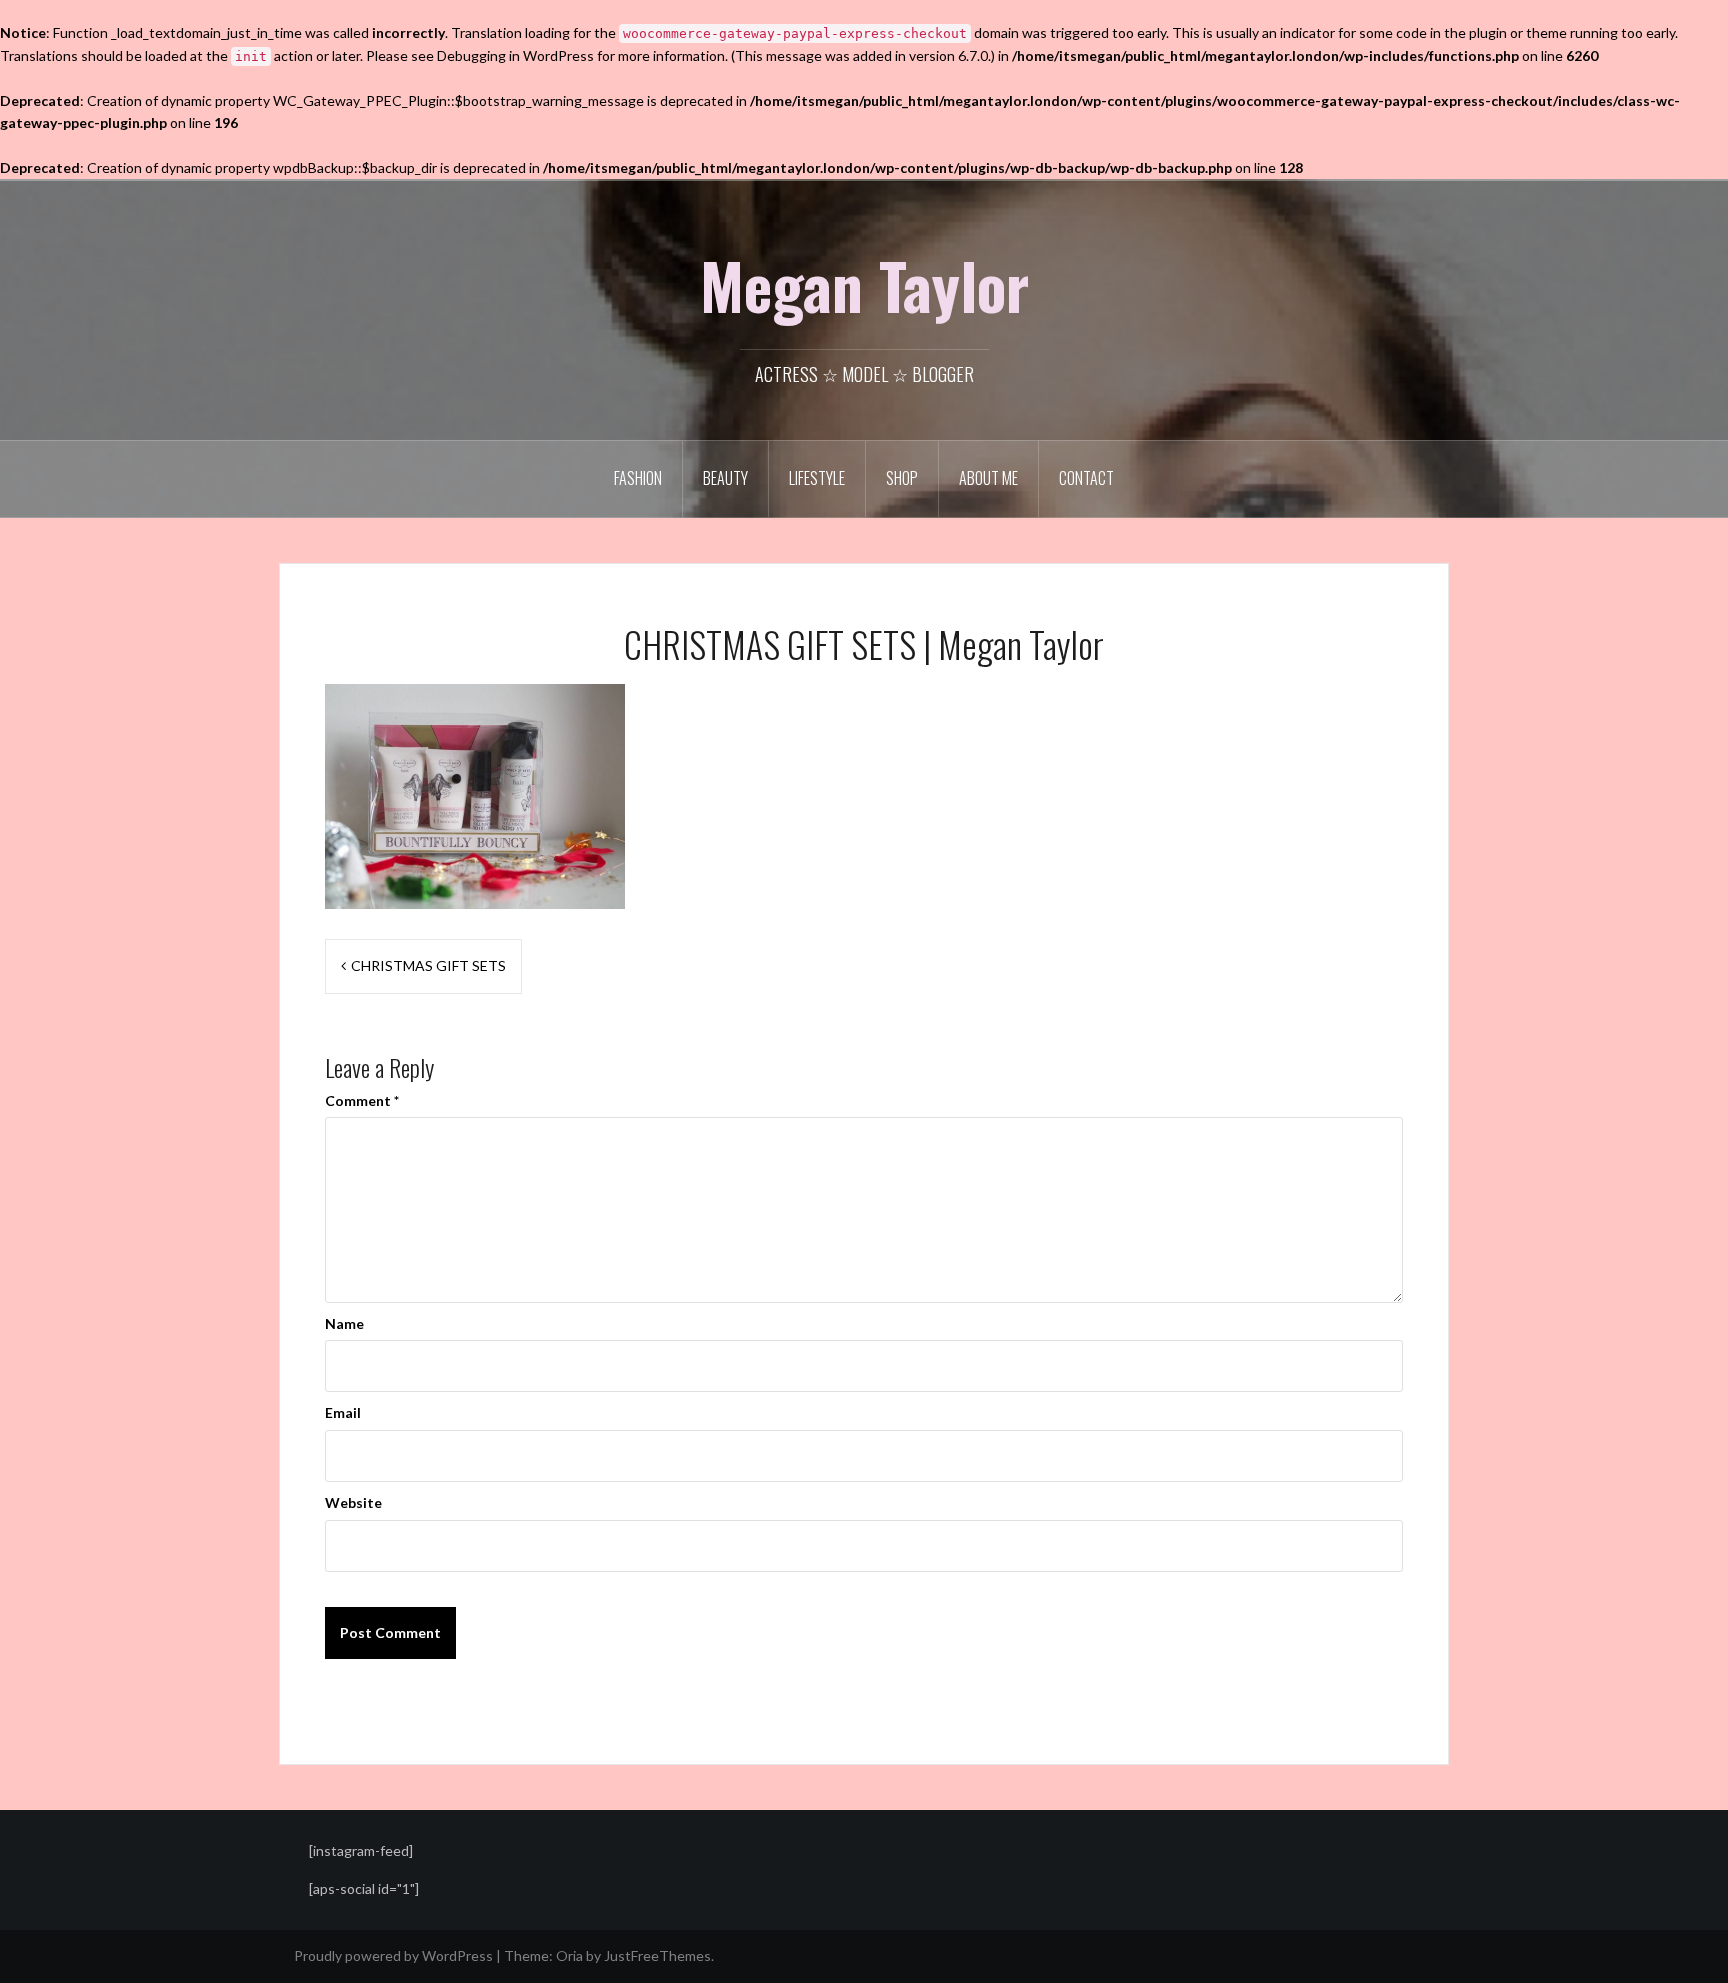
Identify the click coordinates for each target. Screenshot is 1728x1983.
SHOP (902, 478)
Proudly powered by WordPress (393, 1955)
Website (353, 1502)
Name (344, 1323)
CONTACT (1086, 478)
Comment (362, 1100)
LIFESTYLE (817, 478)
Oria (569, 1955)
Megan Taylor (864, 285)
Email (343, 1412)
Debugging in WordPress (515, 55)
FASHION (638, 478)
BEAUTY (725, 478)
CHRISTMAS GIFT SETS (428, 965)
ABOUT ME (988, 478)
